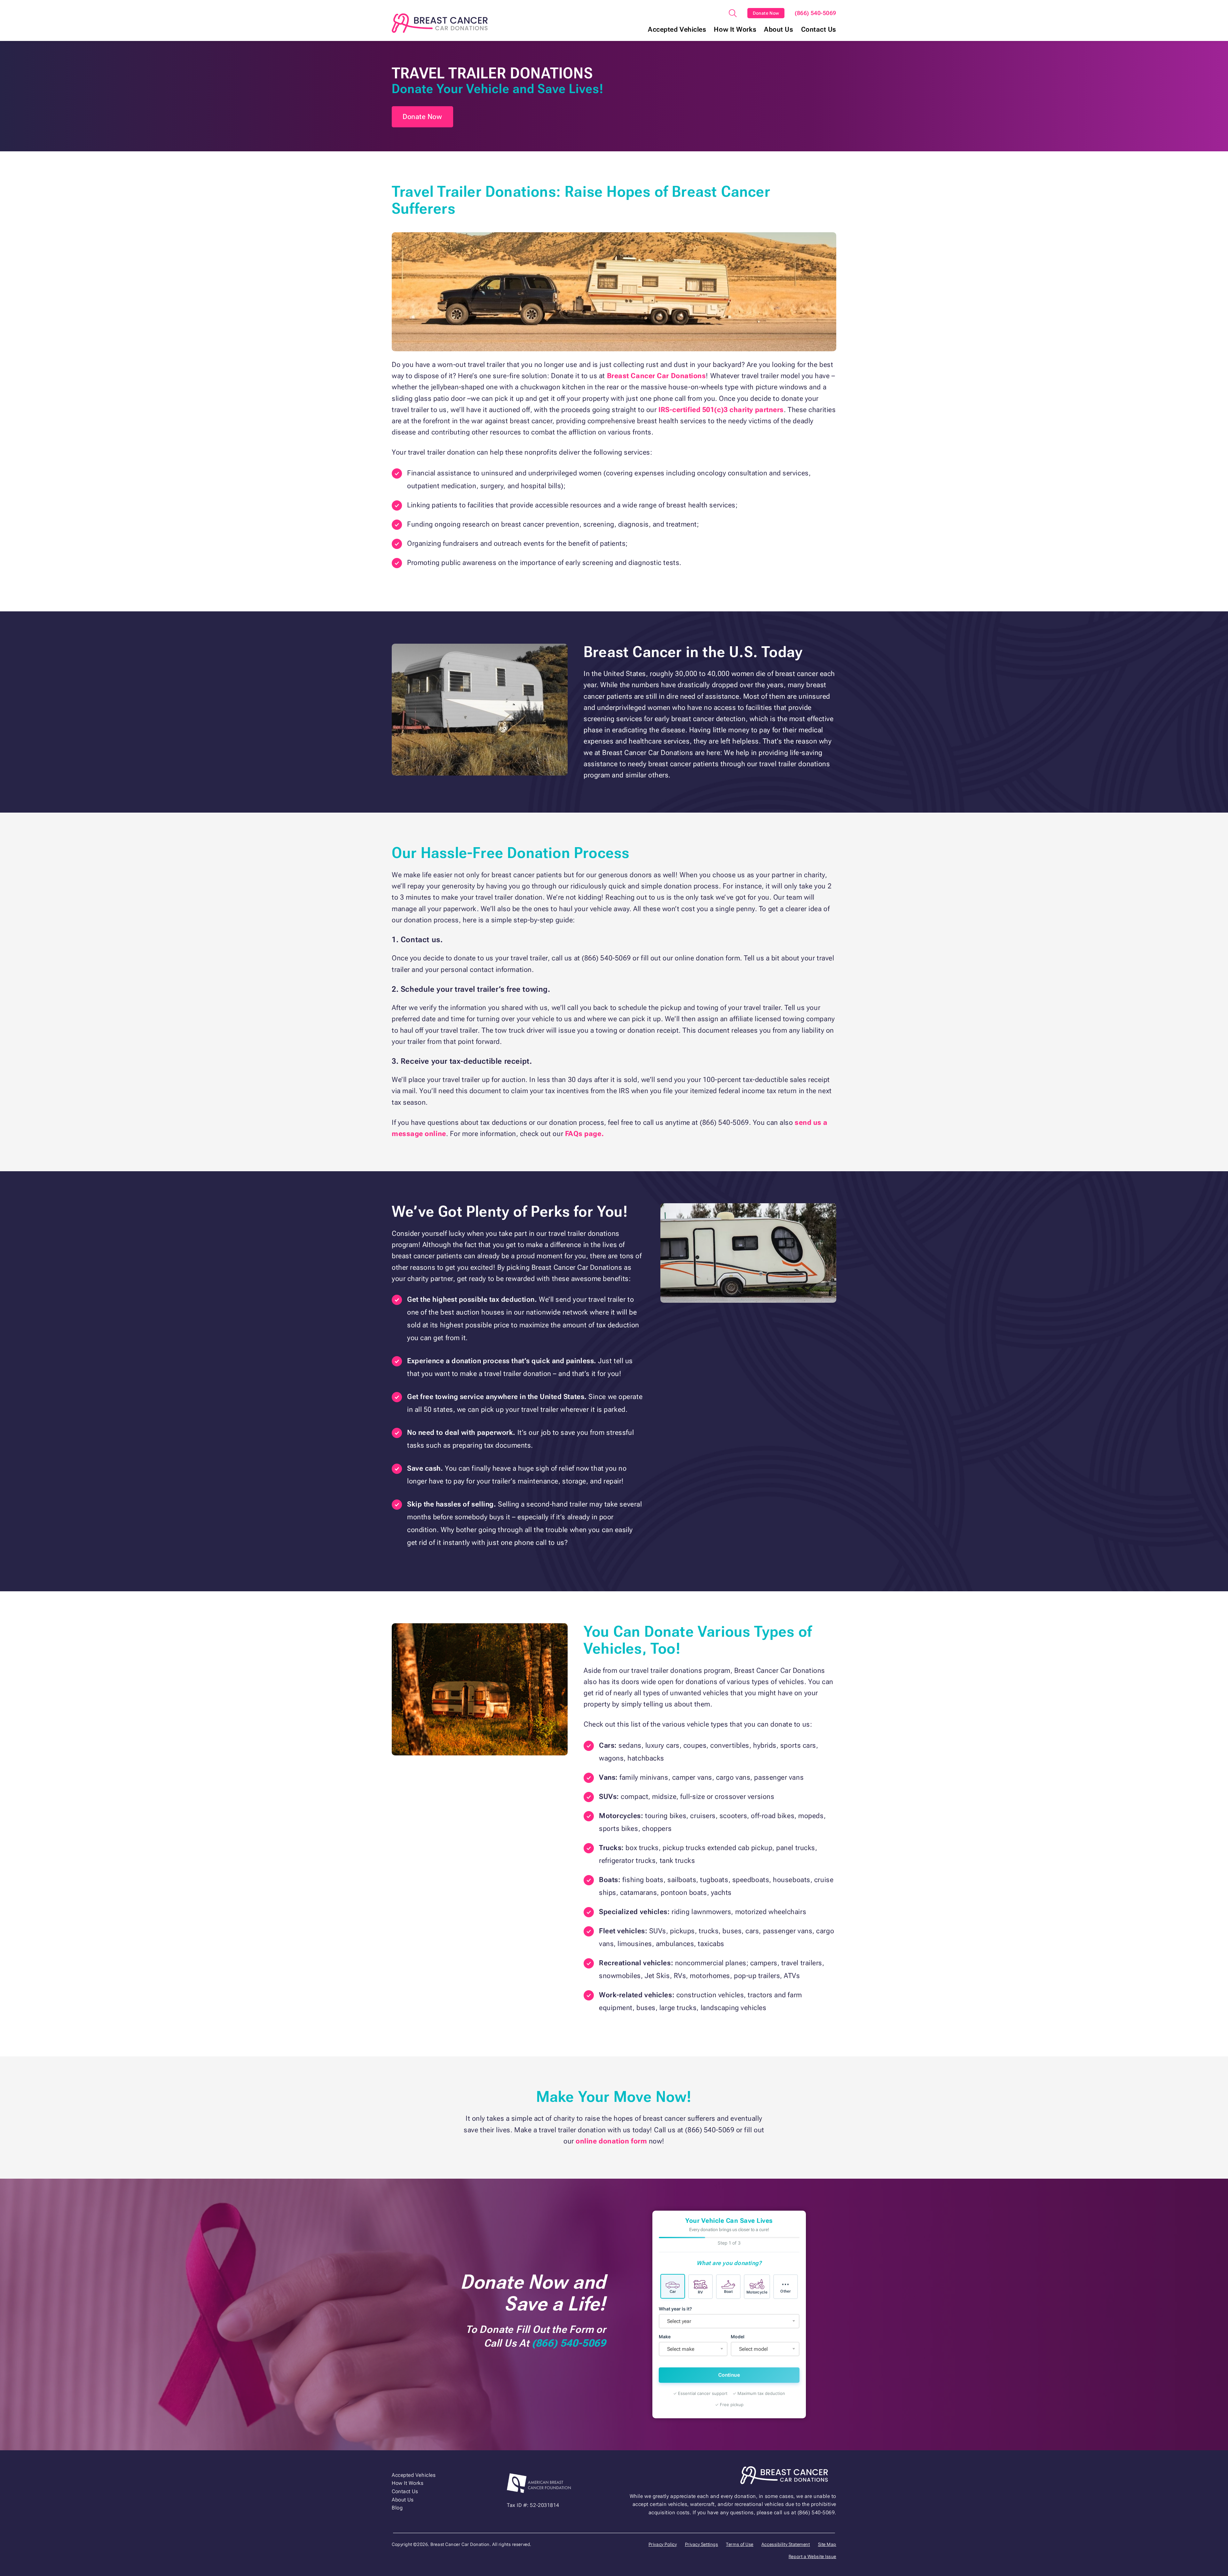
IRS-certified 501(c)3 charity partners (721, 410)
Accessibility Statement (786, 2544)
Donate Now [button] (422, 117)
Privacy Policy (663, 2544)
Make (665, 2337)
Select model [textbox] (753, 2349)
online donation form (611, 2141)
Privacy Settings (702, 2544)
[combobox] (729, 2321)
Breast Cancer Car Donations (657, 376)
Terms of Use (740, 2544)
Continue (729, 2375)
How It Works (735, 30)
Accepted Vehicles (677, 30)
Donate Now (766, 13)
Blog (397, 2508)
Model (738, 2337)
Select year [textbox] (679, 2321)
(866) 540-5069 (815, 13)
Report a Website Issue (812, 2556)
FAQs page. (585, 1134)
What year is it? (675, 2309)
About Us (779, 30)
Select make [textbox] (681, 2349)
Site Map (827, 2544)
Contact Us (819, 30)
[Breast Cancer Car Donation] (440, 23)
